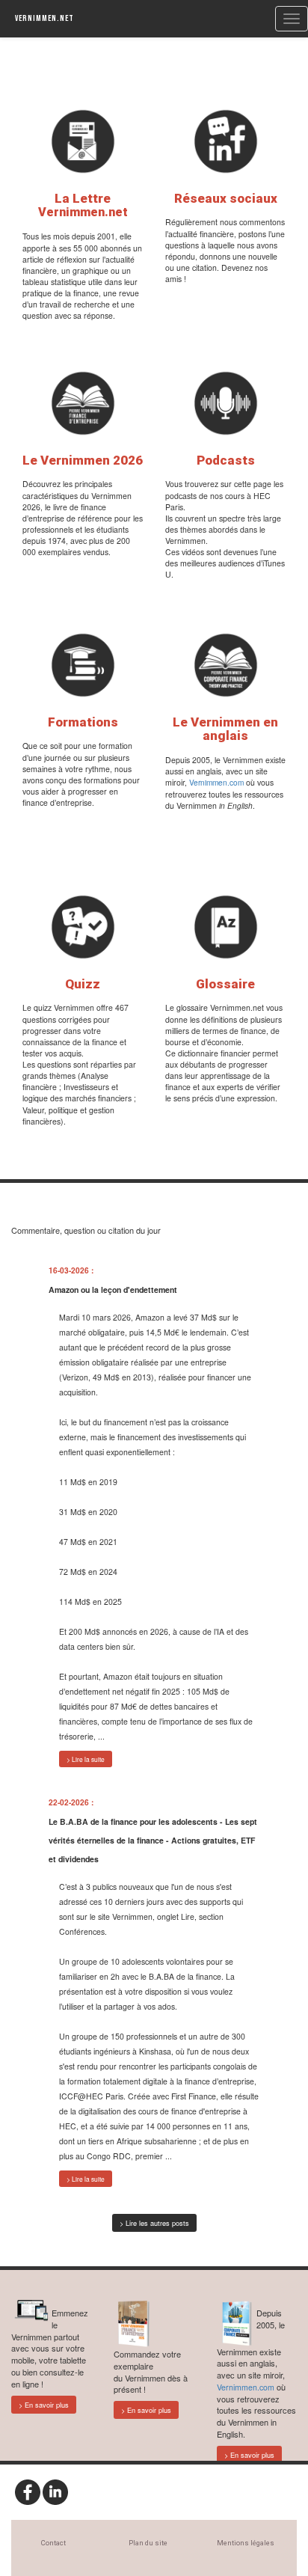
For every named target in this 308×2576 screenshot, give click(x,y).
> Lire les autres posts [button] (154, 2223)
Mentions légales (246, 2543)
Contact (53, 2543)
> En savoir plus (44, 2405)
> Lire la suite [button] (86, 1759)
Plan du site (148, 2543)
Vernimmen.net (44, 18)
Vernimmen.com (216, 782)
